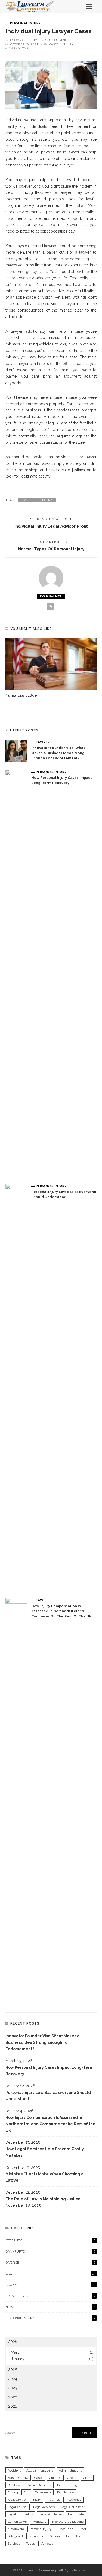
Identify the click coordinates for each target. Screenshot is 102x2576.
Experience (43, 2492)
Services (14, 2544)
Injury (68, 44)
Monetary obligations (68, 2522)
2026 (13, 2342)
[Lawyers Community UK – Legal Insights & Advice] (30, 6)
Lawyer (43, 742)
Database (14, 2485)
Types (30, 2544)
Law (40, 1600)
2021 (12, 2406)
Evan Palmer (55, 40)
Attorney (50, 2240)
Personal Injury (25, 23)
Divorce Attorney (39, 2485)
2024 (13, 2379)
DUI (26, 2492)
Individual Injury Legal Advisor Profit (51, 526)
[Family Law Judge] (51, 664)
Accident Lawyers (40, 2470)
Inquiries (53, 2500)
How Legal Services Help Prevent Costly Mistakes (45, 2152)
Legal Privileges (51, 2514)
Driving (13, 2492)
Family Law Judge (21, 695)
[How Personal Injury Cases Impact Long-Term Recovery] (16, 972)
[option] (51, 668)
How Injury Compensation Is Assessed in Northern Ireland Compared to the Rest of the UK (61, 1611)
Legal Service (50, 2296)
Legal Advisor (18, 2507)
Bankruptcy (50, 2251)
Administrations (70, 2470)
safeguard (15, 2536)
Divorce (50, 2263)
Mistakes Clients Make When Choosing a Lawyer (44, 2177)
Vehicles (47, 2544)
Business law (18, 2478)
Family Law (66, 2492)
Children (55, 2478)
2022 (13, 2397)
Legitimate (76, 2514)
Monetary (39, 2522)
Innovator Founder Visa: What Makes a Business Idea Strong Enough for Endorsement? (58, 753)
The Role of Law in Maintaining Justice (43, 2199)
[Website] (50, 606)
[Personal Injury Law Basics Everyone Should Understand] (16, 1387)
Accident (14, 2470)
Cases (54, 44)
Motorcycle (16, 2529)
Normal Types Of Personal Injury (51, 549)
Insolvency (73, 2500)
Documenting (67, 2485)
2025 (13, 2369)
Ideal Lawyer (17, 2500)
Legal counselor (72, 2507)
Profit (83, 2529)
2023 (13, 2388)
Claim (87, 2478)
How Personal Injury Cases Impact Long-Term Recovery (50, 2071)
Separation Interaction (66, 2536)
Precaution (65, 2529)
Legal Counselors (20, 2514)
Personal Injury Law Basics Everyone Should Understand (48, 2096)
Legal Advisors (44, 2507)
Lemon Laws (17, 2522)
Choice (72, 2478)
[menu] (89, 6)
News (50, 2307)
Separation (36, 2536)
